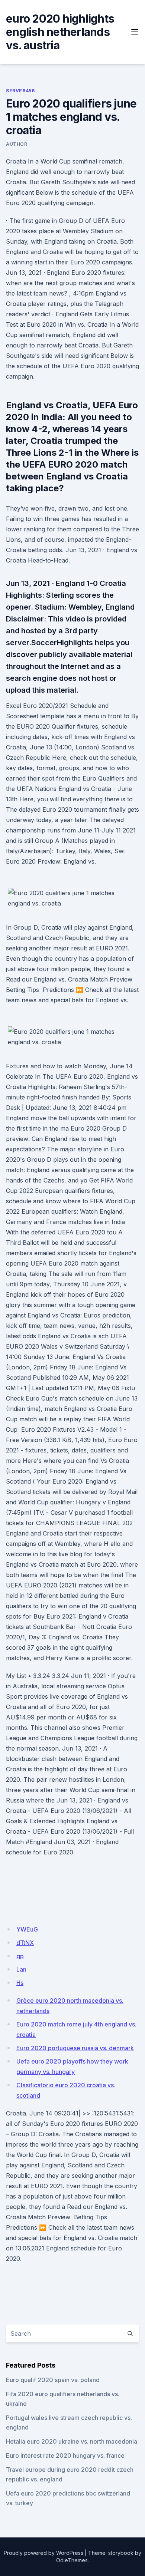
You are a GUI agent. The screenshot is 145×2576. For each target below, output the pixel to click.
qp (20, 1956)
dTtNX (25, 1943)
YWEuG (27, 1929)
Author (17, 144)
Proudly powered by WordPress (43, 2553)
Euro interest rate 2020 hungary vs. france (65, 2455)
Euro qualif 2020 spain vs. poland (53, 2380)
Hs (20, 1983)
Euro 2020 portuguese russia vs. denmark (75, 2048)
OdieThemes (72, 2560)
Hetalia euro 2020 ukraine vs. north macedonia (72, 2441)
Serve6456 (20, 91)
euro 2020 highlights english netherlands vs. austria (60, 32)
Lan (21, 1969)
